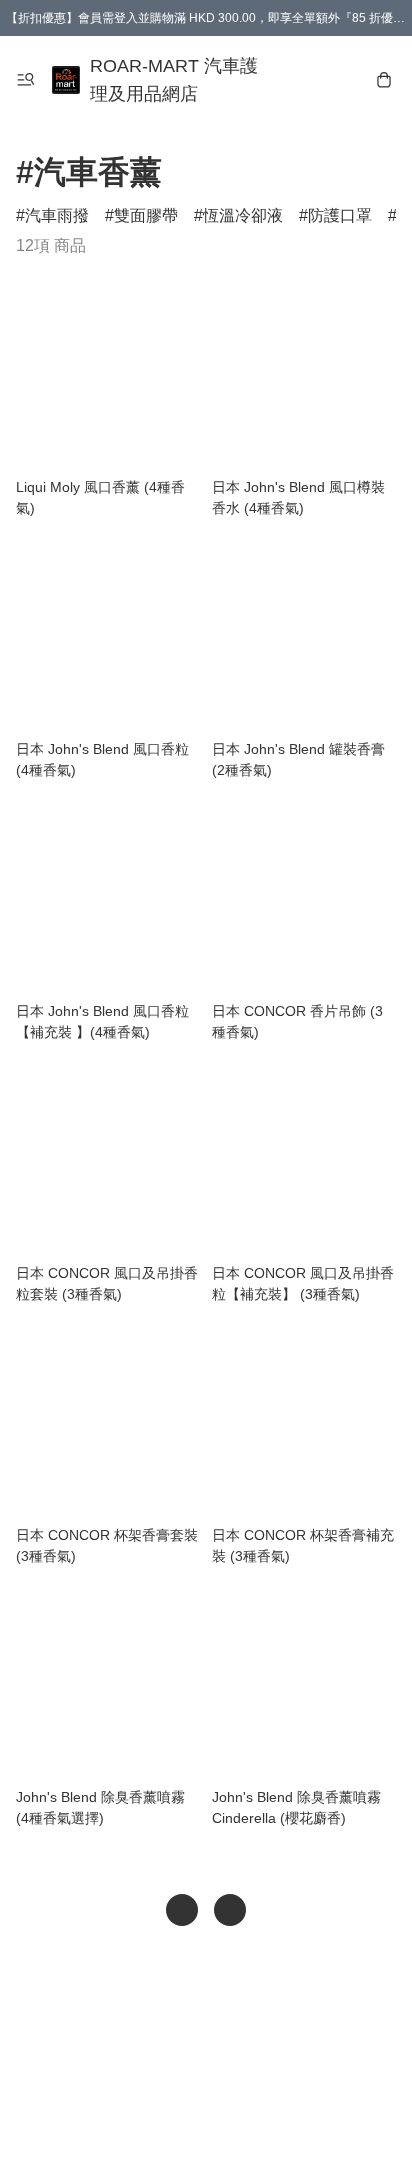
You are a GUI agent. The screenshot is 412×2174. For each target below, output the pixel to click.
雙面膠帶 (146, 215)
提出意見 (206, 2130)
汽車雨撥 (57, 215)
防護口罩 (340, 215)
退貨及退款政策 (220, 2090)
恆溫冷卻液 (243, 215)
